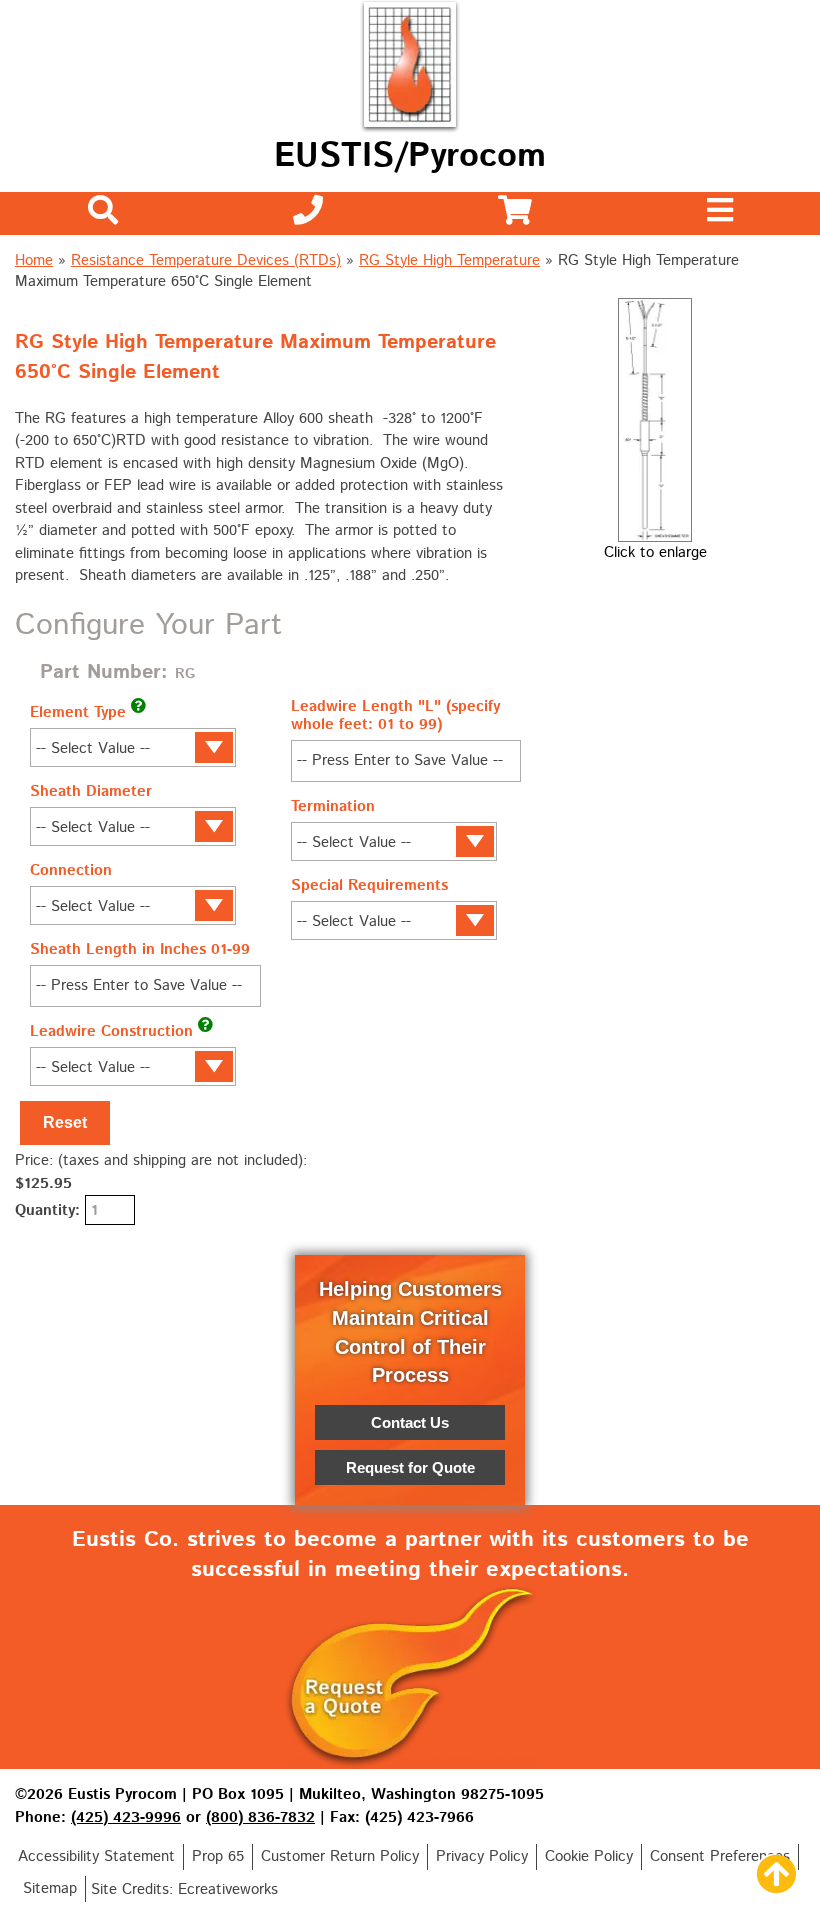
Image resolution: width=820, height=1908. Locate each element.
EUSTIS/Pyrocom (410, 156)
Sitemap (50, 1888)
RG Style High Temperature (449, 260)
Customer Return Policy (340, 1856)
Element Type (78, 712)
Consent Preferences (720, 1856)
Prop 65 (218, 1856)
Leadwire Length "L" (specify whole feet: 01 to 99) (395, 715)
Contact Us (410, 1422)
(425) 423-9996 (126, 1817)
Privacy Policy (482, 1856)
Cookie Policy (589, 1856)
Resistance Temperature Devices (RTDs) (206, 260)
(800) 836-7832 (260, 1817)
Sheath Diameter (91, 791)
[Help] (138, 705)
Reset (65, 1122)
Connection (71, 870)
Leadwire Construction (111, 1031)
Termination (333, 806)
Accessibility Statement (96, 1856)
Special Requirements (369, 885)
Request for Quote (410, 1467)
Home (34, 260)
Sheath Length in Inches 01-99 (140, 949)
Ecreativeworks (228, 1889)
